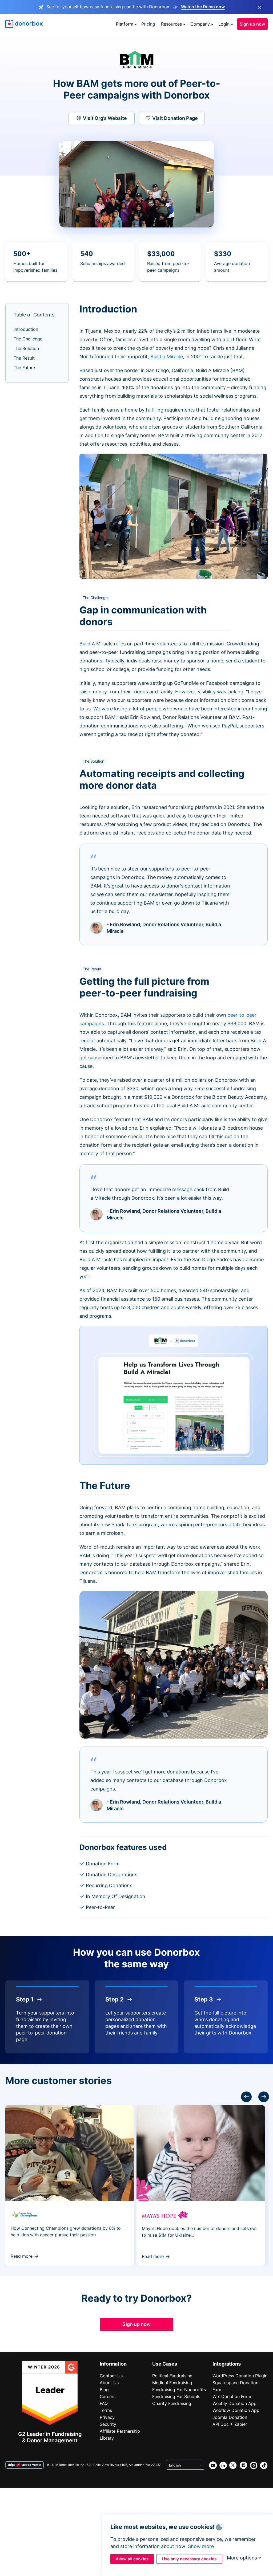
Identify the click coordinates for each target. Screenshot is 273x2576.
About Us (109, 2383)
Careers (108, 2396)
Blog (104, 2390)
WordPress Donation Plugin (240, 2376)
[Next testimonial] (246, 2097)
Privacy (107, 2417)
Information (113, 2364)
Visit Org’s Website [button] (105, 118)
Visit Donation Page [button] (175, 118)
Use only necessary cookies (189, 2559)
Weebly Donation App (234, 2403)
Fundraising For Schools (176, 2396)
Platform (125, 24)
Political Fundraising (172, 2376)
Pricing (148, 24)
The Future (24, 368)
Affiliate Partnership (120, 2431)
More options (242, 2558)
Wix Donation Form (232, 2396)
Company (200, 24)
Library (107, 2438)
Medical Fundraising (172, 2383)
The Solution (26, 348)
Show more (201, 2546)
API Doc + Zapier (230, 2424)
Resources (171, 24)
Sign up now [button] (252, 24)
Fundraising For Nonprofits (179, 2390)
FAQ (104, 2403)
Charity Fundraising (172, 2403)
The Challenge (28, 339)
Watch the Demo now (203, 7)
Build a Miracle (167, 357)
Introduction (26, 329)
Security (108, 2424)
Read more (22, 2256)
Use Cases (165, 2364)
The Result (24, 358)
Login (224, 24)
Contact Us (111, 2376)
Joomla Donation (230, 2417)
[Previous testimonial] (264, 2097)
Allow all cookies (132, 2559)
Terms (106, 2410)
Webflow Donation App (236, 2410)
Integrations (227, 2364)
